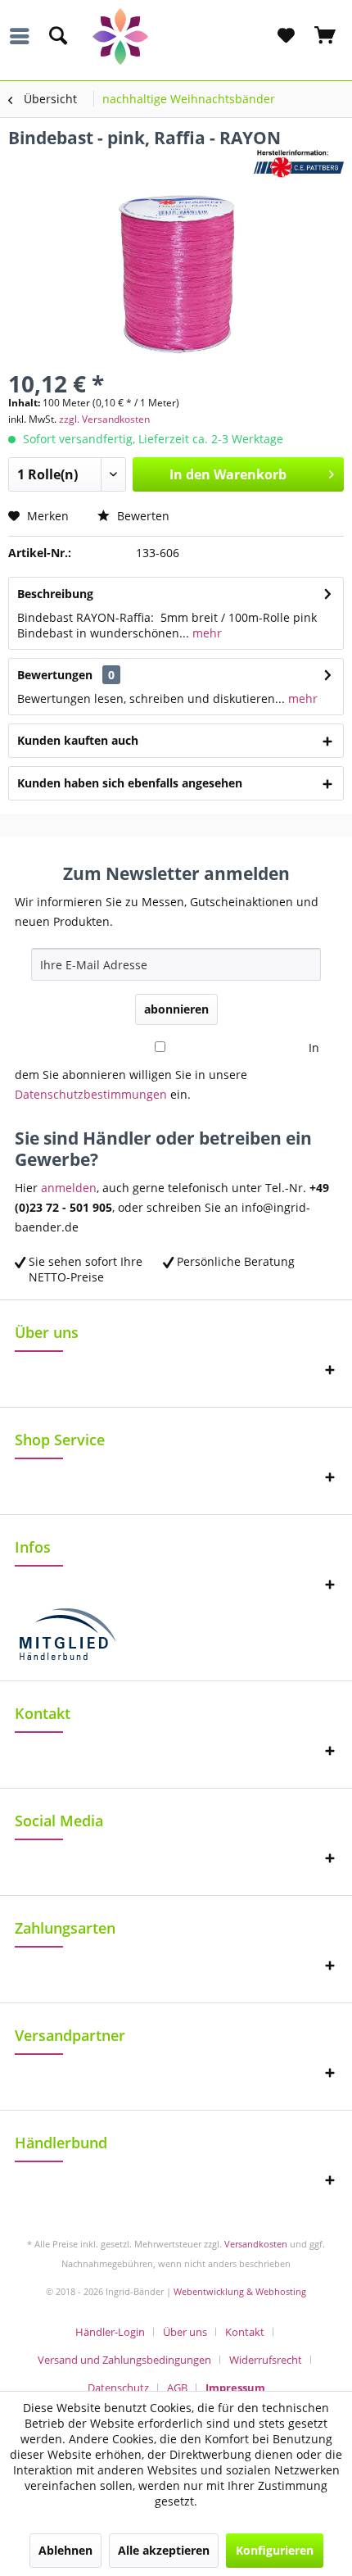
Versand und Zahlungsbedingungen (124, 2360)
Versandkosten (256, 2244)
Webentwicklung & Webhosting (240, 2291)
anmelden (69, 1188)
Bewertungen (55, 675)
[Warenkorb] (326, 36)
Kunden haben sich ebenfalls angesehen (130, 783)
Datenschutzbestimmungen (91, 1094)
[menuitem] (24, 36)
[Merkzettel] (286, 36)
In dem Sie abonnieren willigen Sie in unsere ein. (167, 1071)
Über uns (185, 2332)
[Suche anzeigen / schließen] (57, 36)
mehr (205, 633)
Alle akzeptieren (164, 2550)
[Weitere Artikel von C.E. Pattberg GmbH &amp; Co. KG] (299, 163)
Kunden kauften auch (78, 740)
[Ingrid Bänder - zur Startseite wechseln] (176, 36)
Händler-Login (110, 2332)
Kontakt (245, 2332)
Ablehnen (65, 2550)
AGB (177, 2388)
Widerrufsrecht (266, 2360)
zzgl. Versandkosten (104, 419)
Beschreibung (55, 594)
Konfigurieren (275, 2550)
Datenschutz (118, 2388)
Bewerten (142, 516)
